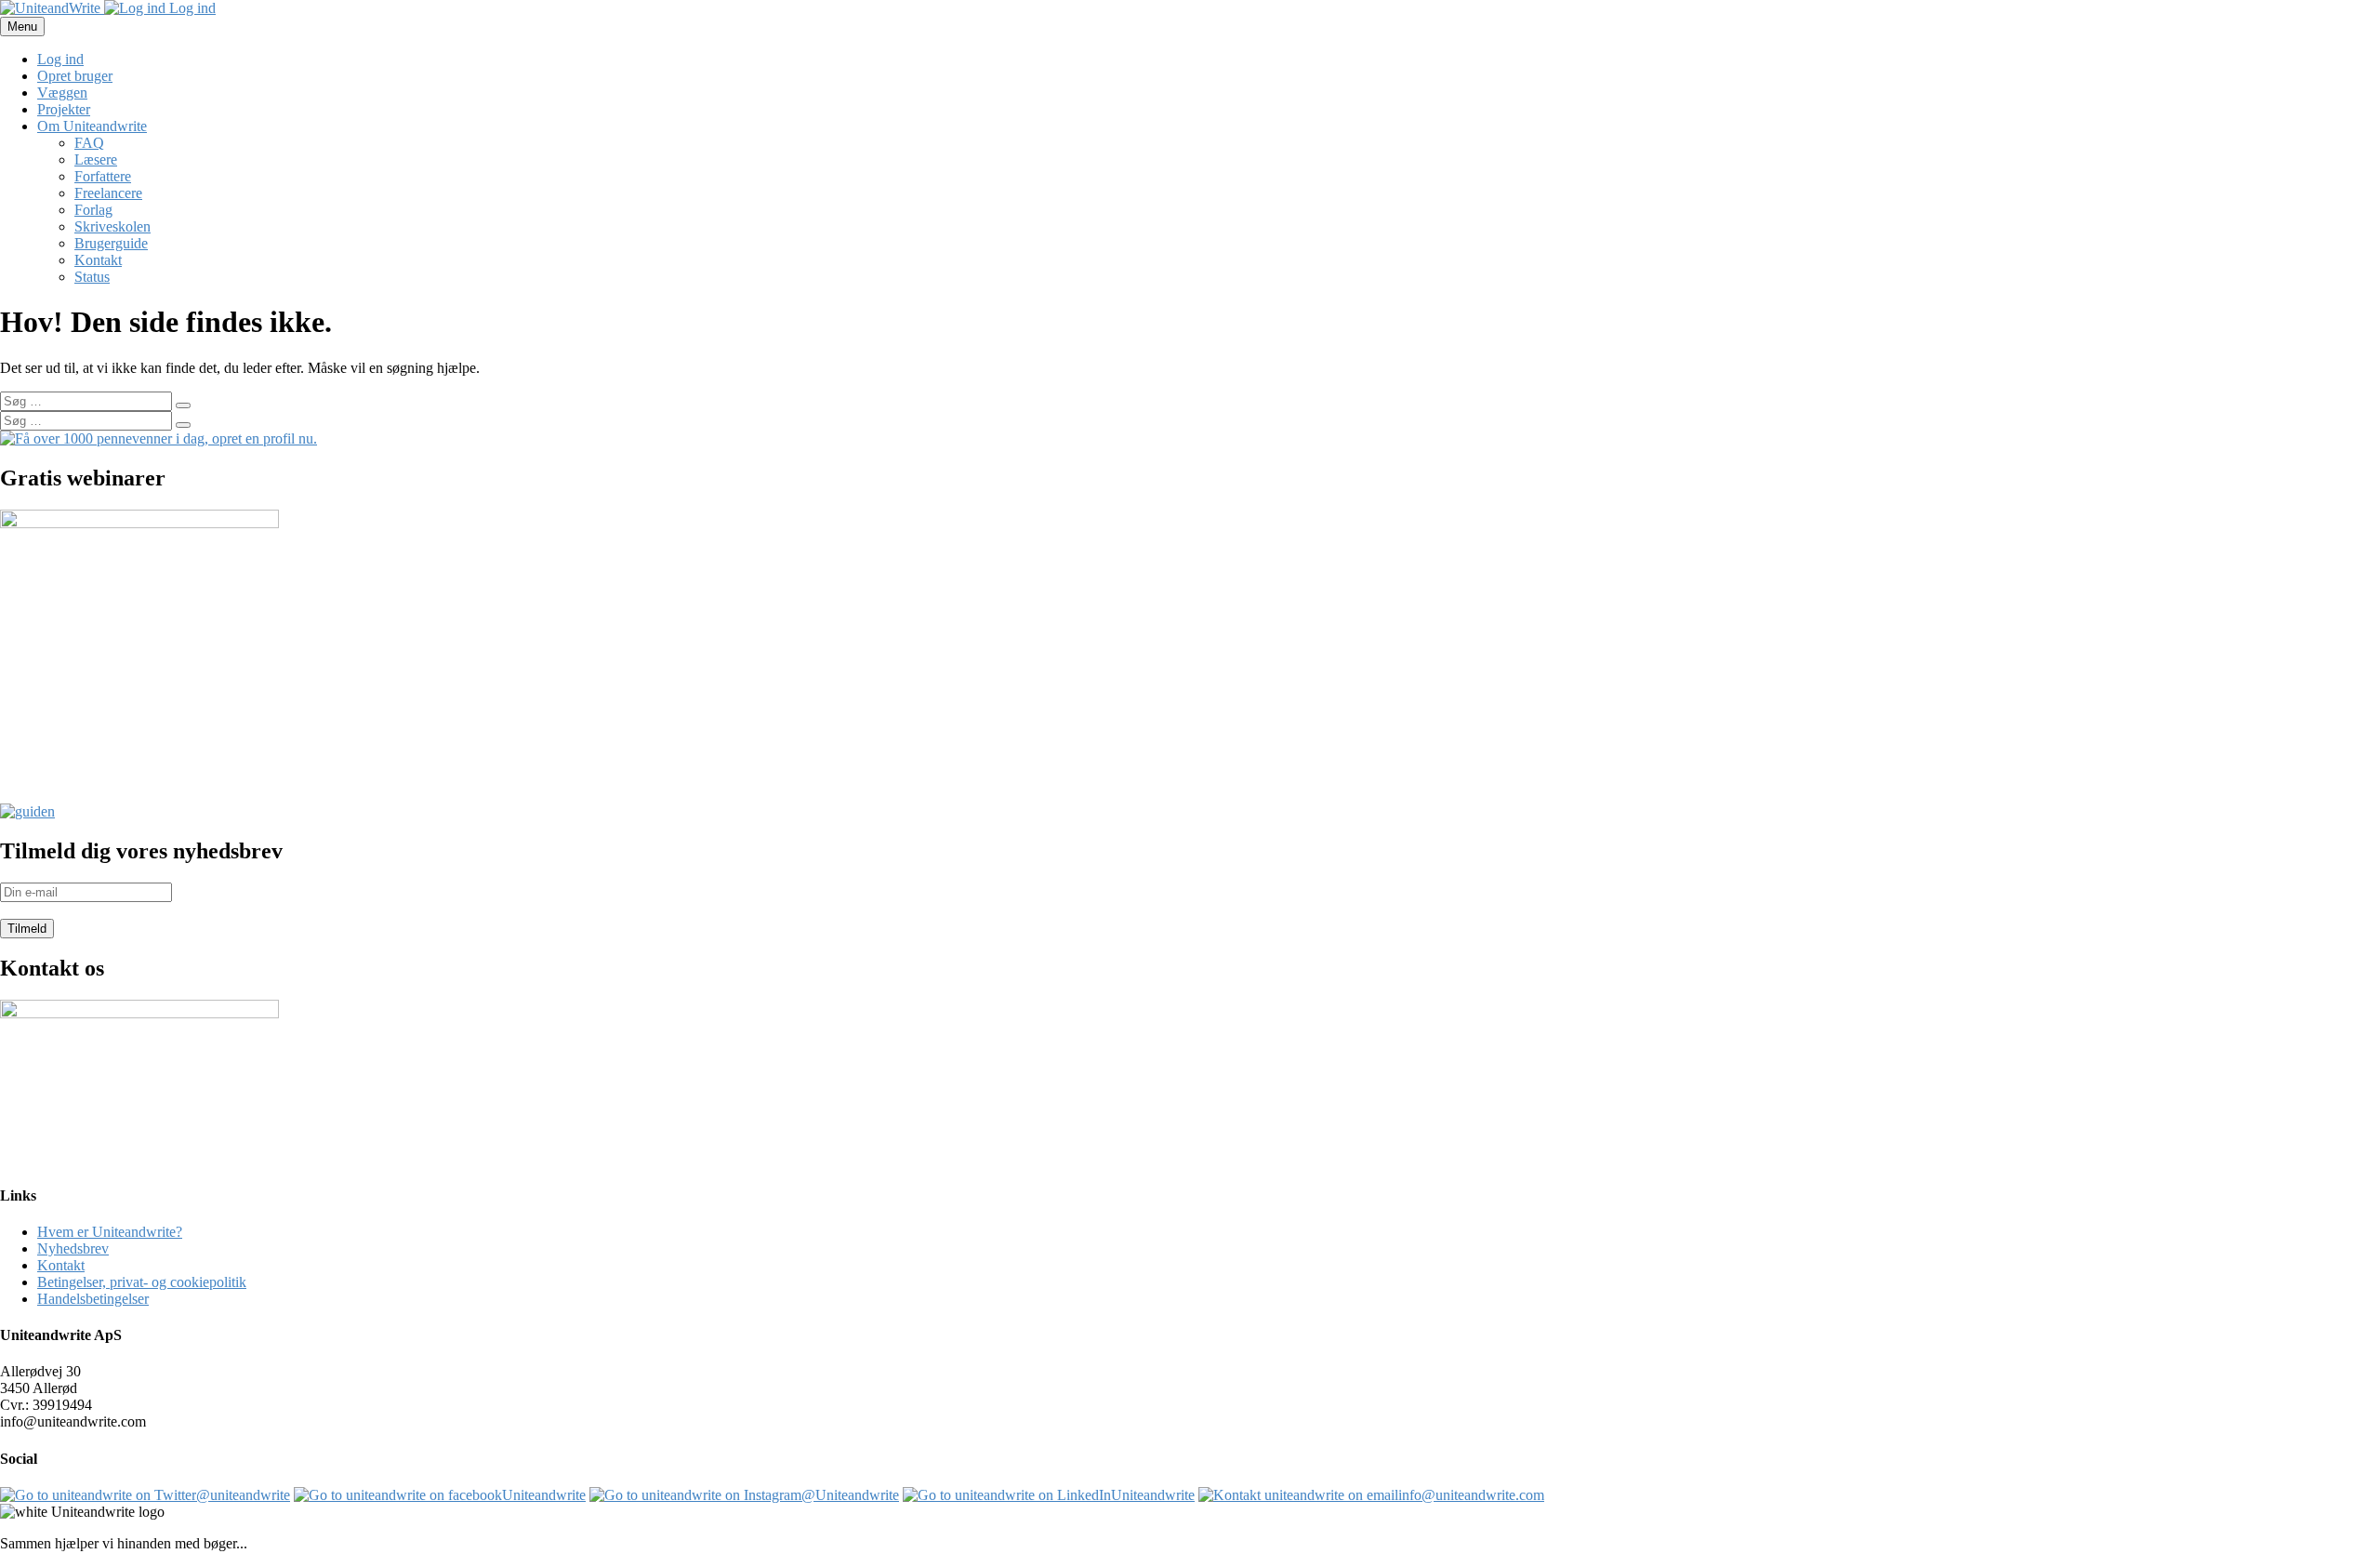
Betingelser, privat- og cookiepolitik (142, 1282)
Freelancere (108, 193)
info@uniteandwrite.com (1471, 1495)
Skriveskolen (112, 226)
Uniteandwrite (544, 1495)
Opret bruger (75, 76)
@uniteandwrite (243, 1495)
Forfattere (103, 176)
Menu (22, 27)
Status (92, 277)
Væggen (62, 93)
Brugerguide (111, 243)
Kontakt (98, 260)
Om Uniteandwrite (92, 126)
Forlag (93, 210)
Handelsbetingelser (93, 1299)
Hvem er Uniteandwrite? (110, 1232)
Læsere (96, 159)
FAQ (89, 143)
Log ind (191, 8)
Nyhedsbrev (73, 1248)
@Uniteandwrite (850, 1495)
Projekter (64, 109)
